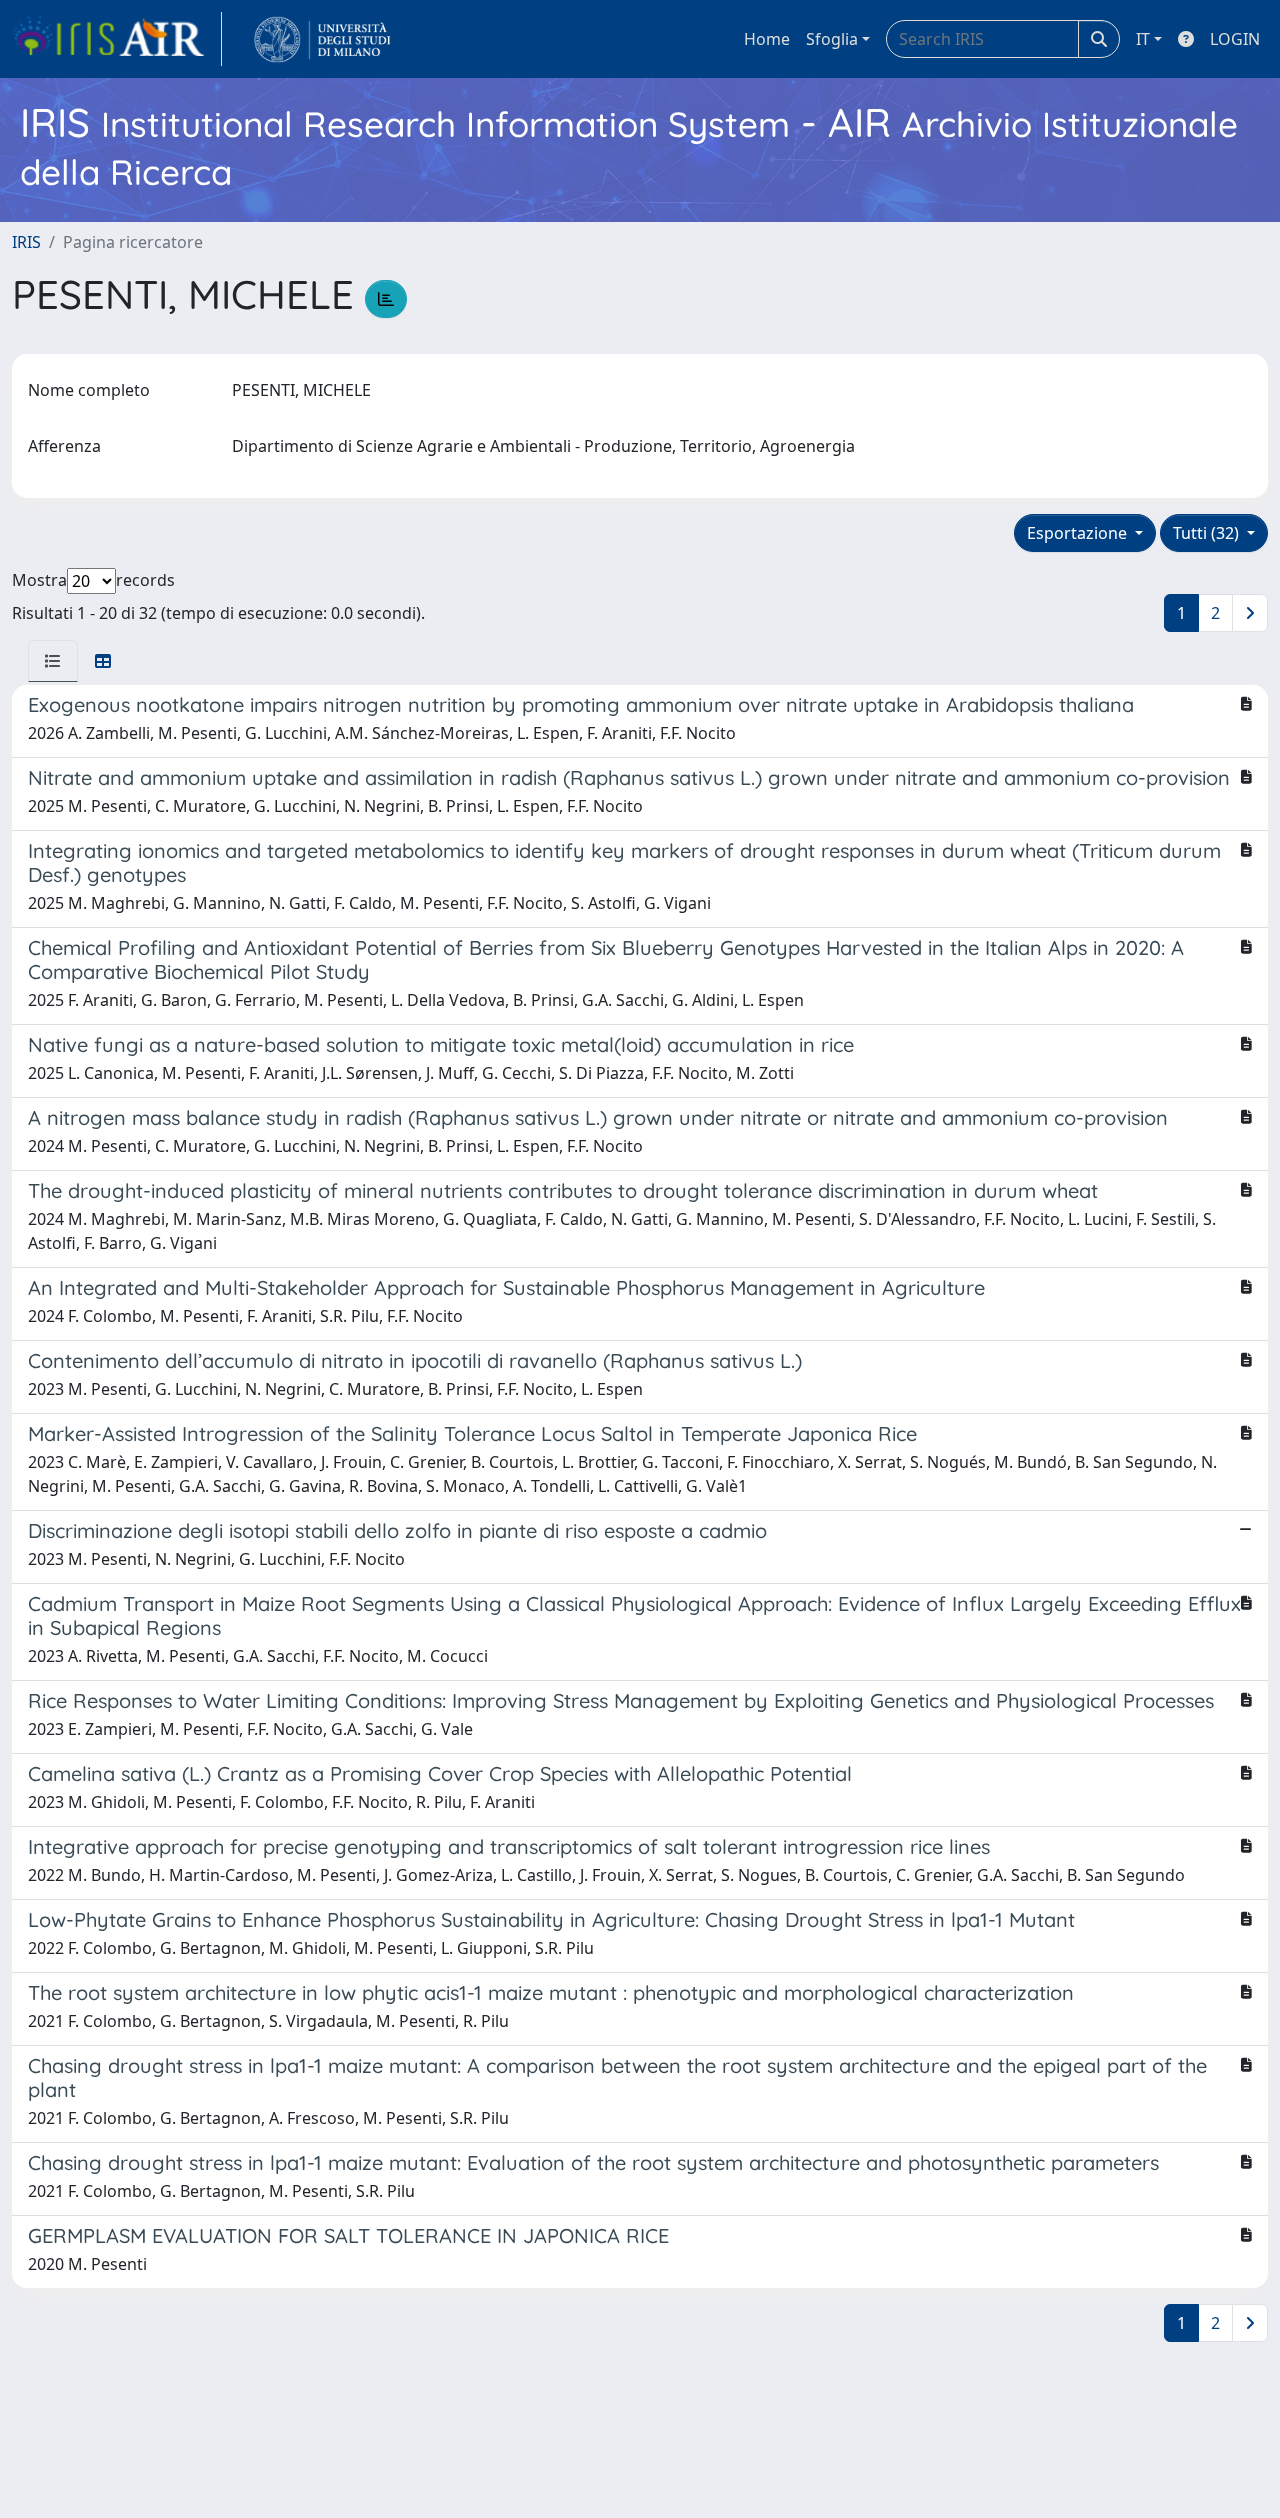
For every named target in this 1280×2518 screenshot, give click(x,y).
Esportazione (1079, 533)
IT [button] (1143, 39)
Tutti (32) (1208, 533)
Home (767, 39)
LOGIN (1235, 39)
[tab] (53, 661)
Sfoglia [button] (832, 39)
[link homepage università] (322, 39)
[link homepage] (117, 39)
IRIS (26, 242)
